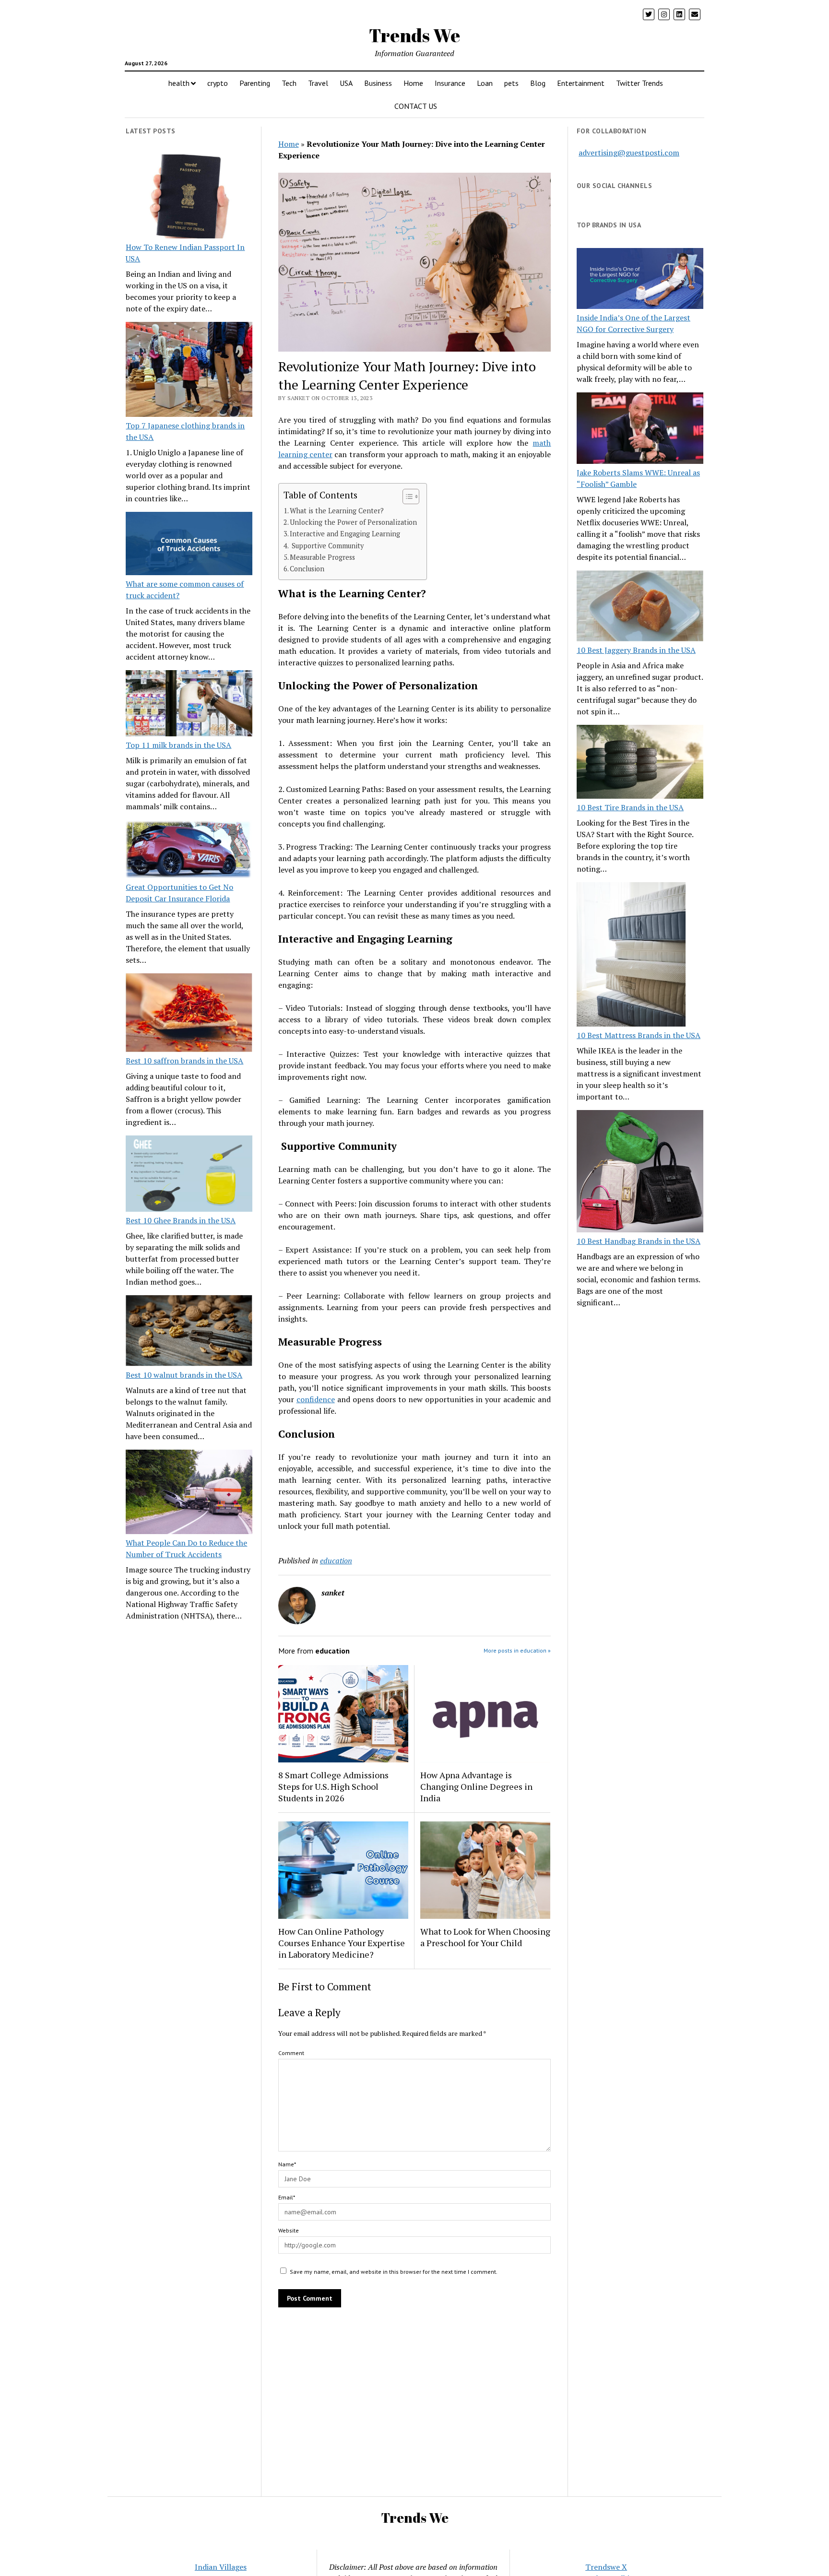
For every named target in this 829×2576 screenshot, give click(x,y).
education (336, 1560)
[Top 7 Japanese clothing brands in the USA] (189, 371)
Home (413, 83)
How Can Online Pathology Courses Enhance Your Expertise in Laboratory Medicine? (342, 1943)
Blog (538, 83)
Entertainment (581, 83)
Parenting (255, 83)
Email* (287, 2197)
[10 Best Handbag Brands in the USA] (640, 1173)
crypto (218, 83)
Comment (291, 2053)
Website (289, 2230)
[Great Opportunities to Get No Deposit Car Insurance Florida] (189, 851)
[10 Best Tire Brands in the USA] (640, 763)
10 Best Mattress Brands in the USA (639, 1035)
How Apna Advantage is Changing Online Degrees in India (476, 1786)
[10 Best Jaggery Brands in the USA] (640, 608)
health (179, 83)
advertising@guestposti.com (629, 153)
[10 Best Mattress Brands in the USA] (631, 956)
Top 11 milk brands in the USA (178, 745)
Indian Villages (221, 2567)
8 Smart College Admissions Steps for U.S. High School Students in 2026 (333, 1786)
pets (511, 83)
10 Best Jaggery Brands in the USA (636, 650)
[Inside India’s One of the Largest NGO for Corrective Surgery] (640, 280)
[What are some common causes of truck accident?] (189, 545)
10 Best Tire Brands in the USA (630, 807)
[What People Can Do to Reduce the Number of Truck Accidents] (189, 1493)
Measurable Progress (322, 557)
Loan (485, 83)
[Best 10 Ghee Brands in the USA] (189, 1175)
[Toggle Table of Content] (406, 496)
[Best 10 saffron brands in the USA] (189, 1014)
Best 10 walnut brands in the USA (184, 1375)
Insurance (450, 83)
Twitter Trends (640, 83)
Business (378, 83)
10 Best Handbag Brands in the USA (639, 1241)
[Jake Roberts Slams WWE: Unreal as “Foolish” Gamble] (640, 429)
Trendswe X (606, 2567)
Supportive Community (327, 546)
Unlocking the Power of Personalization (353, 522)
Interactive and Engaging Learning (345, 534)
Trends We (414, 35)
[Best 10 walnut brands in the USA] (189, 1332)
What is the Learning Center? (337, 511)
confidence (316, 1399)
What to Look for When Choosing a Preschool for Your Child (485, 1937)
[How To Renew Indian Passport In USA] (189, 198)
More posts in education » (517, 1650)
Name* (287, 2164)
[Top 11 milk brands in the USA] (189, 705)
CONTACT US (416, 106)
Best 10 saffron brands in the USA (184, 1061)
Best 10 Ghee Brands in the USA (181, 1220)
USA (346, 83)
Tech (289, 83)
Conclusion (307, 569)
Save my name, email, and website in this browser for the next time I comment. (394, 2272)
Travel (318, 83)
